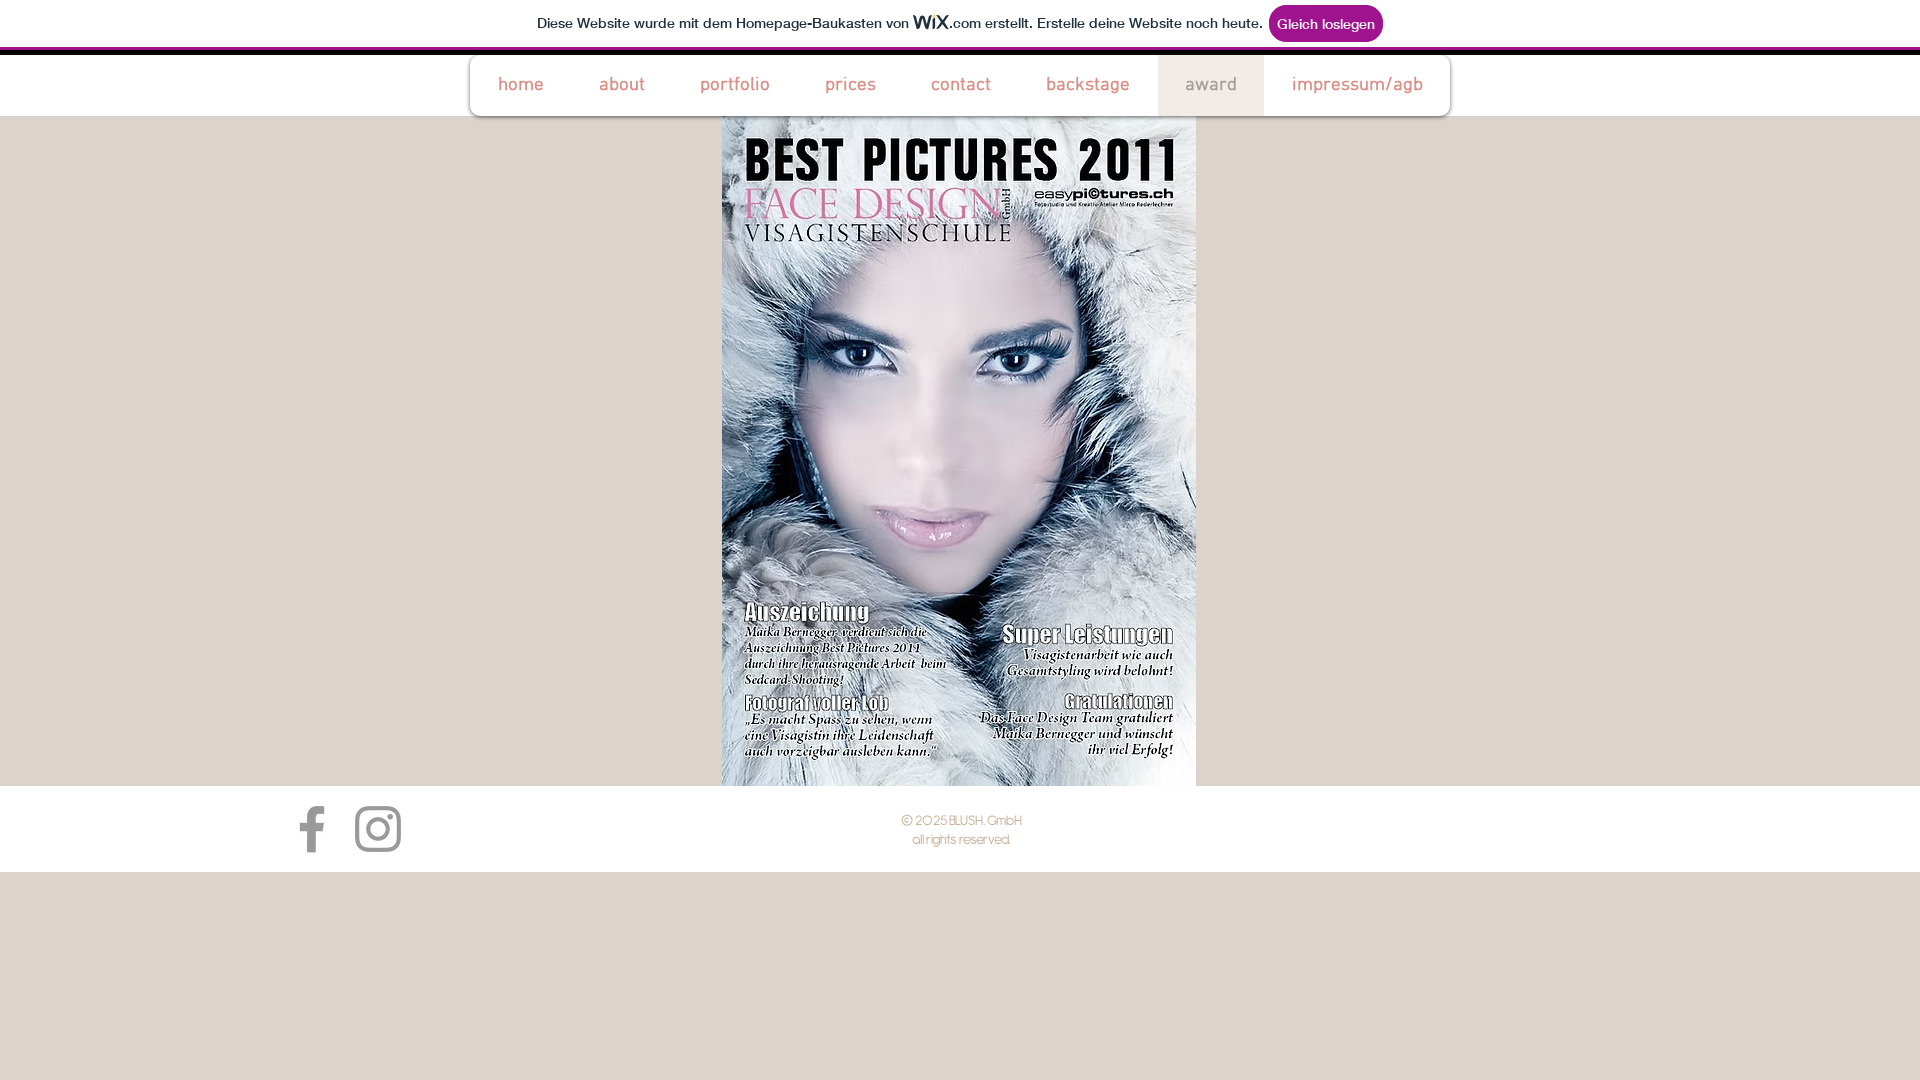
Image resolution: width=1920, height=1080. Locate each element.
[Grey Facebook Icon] (312, 829)
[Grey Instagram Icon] (378, 829)
